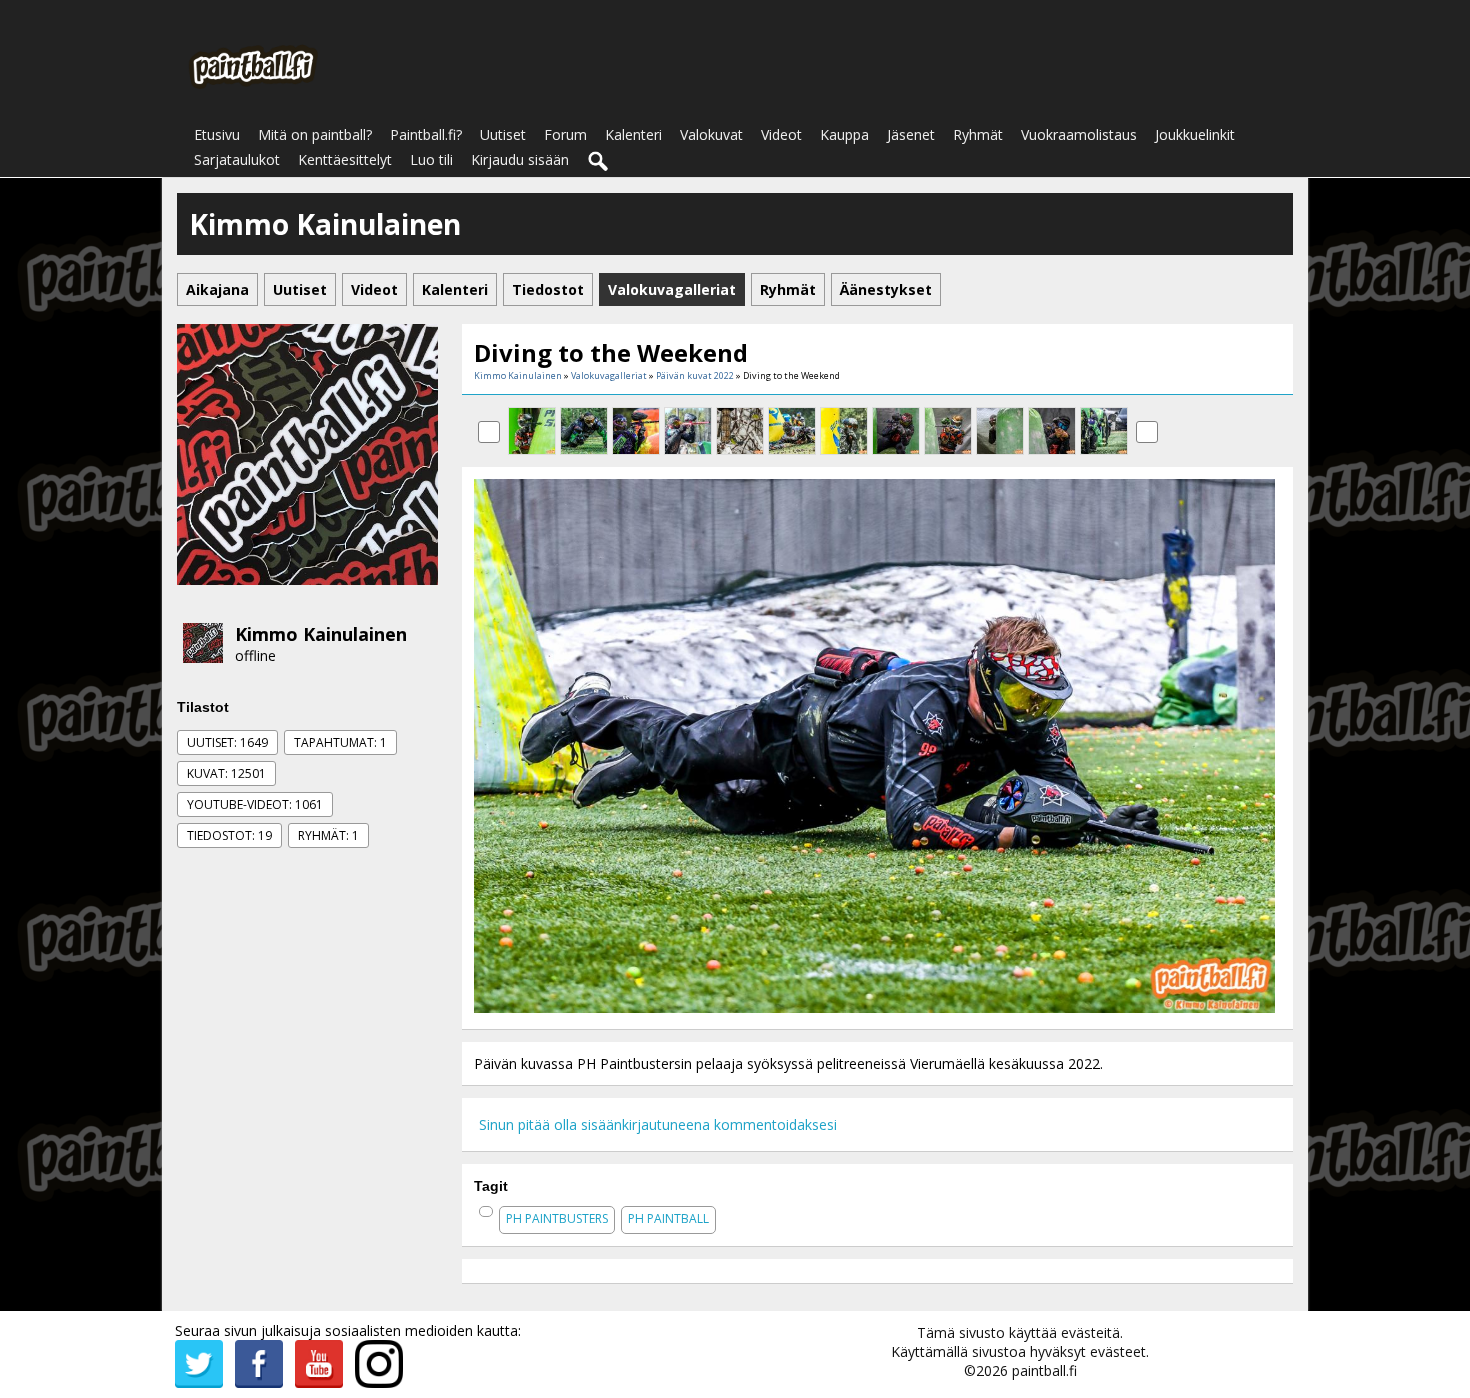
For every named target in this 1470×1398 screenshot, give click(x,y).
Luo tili (431, 159)
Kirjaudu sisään (520, 159)
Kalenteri (633, 134)
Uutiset (503, 134)
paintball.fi (1044, 1370)
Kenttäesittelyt (345, 159)
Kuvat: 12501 (226, 773)
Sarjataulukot (237, 159)
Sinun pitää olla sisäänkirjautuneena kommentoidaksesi (658, 1124)
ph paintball (668, 1218)
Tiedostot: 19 (229, 835)
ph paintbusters (557, 1218)
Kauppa (844, 134)
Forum (565, 134)
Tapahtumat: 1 (340, 742)
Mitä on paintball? (315, 134)
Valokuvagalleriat (609, 375)
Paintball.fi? (426, 134)
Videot (781, 134)
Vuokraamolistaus (1079, 134)
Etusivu (217, 134)
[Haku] (599, 162)
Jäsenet (911, 134)
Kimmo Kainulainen (321, 634)
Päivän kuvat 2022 (695, 375)
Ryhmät (978, 134)
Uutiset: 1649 (227, 742)
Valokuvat (711, 134)
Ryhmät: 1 (328, 835)
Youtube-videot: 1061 (255, 804)
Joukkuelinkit (1195, 134)
